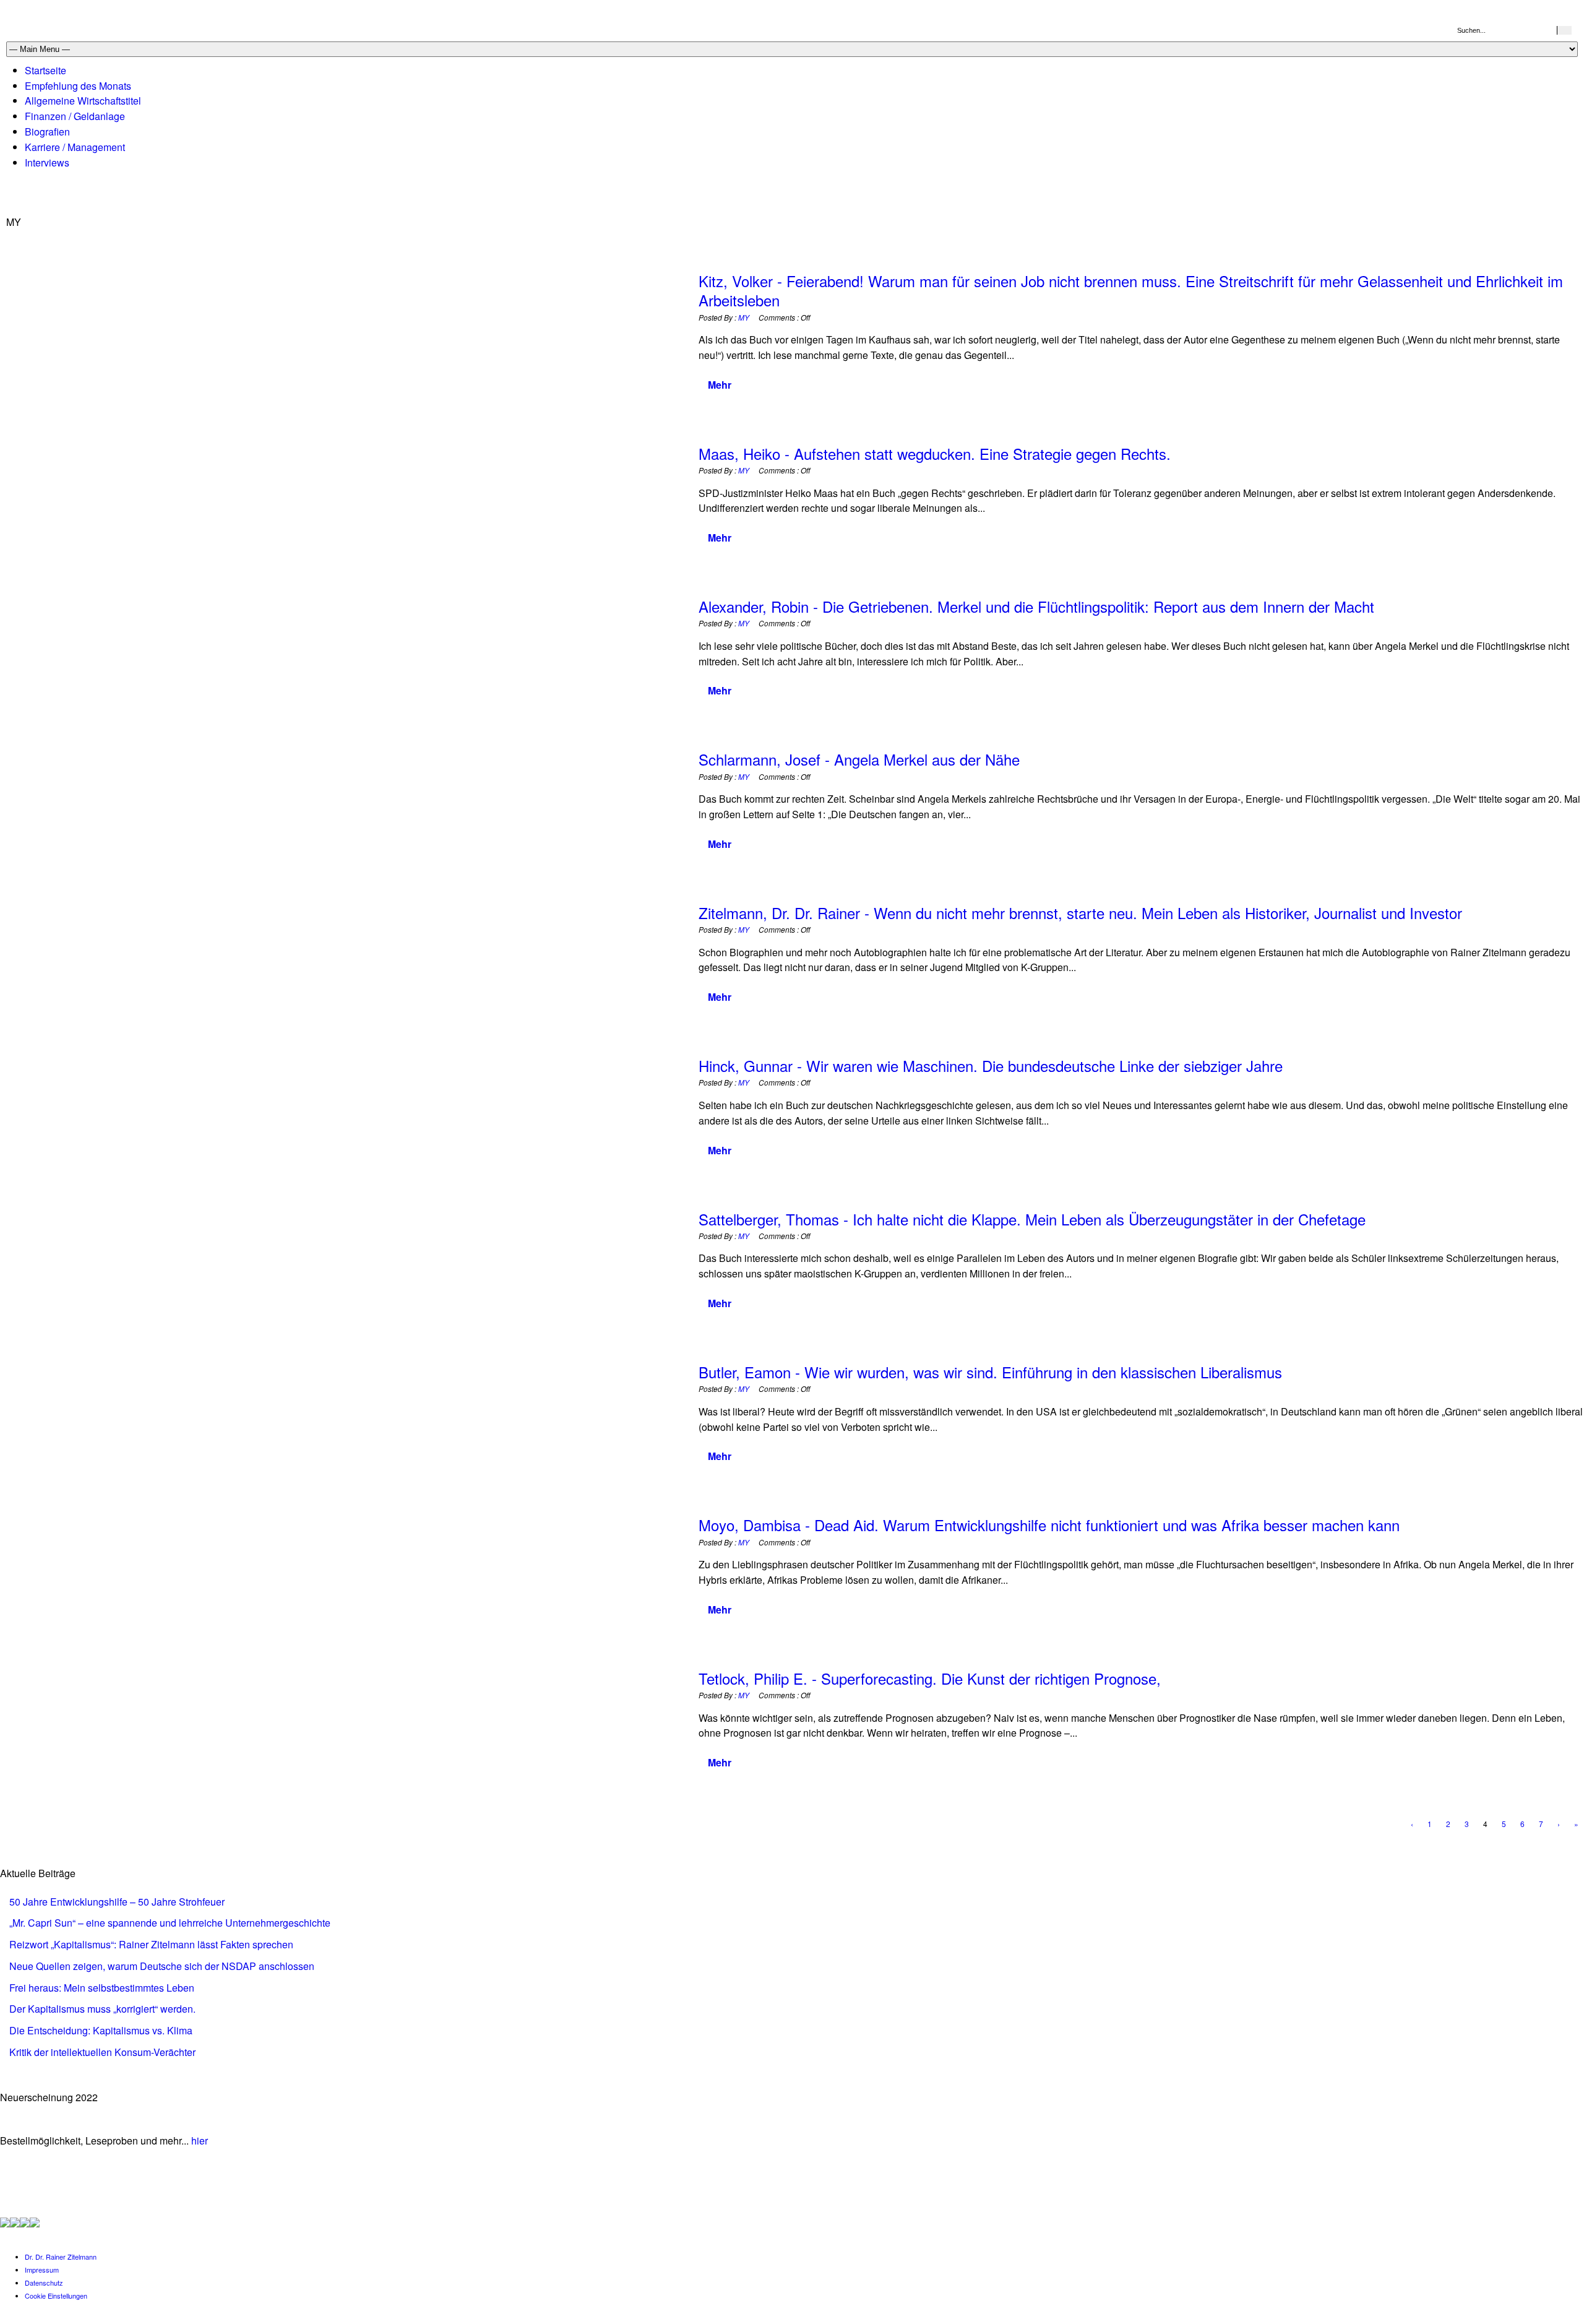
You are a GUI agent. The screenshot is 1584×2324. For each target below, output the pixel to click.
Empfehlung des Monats (78, 86)
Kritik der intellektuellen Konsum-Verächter (102, 2052)
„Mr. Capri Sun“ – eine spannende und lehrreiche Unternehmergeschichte (170, 1923)
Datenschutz (44, 2283)
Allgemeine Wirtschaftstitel (83, 101)
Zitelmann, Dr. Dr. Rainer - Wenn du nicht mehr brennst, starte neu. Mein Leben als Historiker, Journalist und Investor (1080, 913)
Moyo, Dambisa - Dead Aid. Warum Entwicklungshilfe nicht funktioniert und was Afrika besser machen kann (1049, 1525)
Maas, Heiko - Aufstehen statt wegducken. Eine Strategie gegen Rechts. (935, 453)
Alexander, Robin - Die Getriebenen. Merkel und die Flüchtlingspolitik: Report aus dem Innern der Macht (1036, 606)
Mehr (720, 385)
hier (200, 2140)
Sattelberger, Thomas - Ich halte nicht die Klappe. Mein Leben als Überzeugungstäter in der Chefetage (1032, 1219)
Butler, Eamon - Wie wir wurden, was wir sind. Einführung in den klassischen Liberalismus (990, 1372)
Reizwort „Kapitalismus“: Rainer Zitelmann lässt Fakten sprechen (151, 1944)
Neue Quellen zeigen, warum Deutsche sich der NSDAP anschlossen (162, 1966)
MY (744, 317)
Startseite (45, 70)
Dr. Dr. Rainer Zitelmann (61, 2257)
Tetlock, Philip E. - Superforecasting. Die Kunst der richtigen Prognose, (930, 1678)
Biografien (47, 132)
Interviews (47, 162)
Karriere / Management (75, 147)
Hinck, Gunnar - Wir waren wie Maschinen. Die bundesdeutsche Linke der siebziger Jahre (991, 1065)
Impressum (42, 2270)
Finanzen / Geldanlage (75, 116)
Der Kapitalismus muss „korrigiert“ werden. (102, 2009)
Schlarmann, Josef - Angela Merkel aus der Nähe (859, 759)
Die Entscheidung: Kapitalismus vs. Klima (101, 2030)
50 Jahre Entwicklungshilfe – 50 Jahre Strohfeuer (117, 1902)
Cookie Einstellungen (56, 2296)
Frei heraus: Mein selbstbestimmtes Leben (102, 1988)
